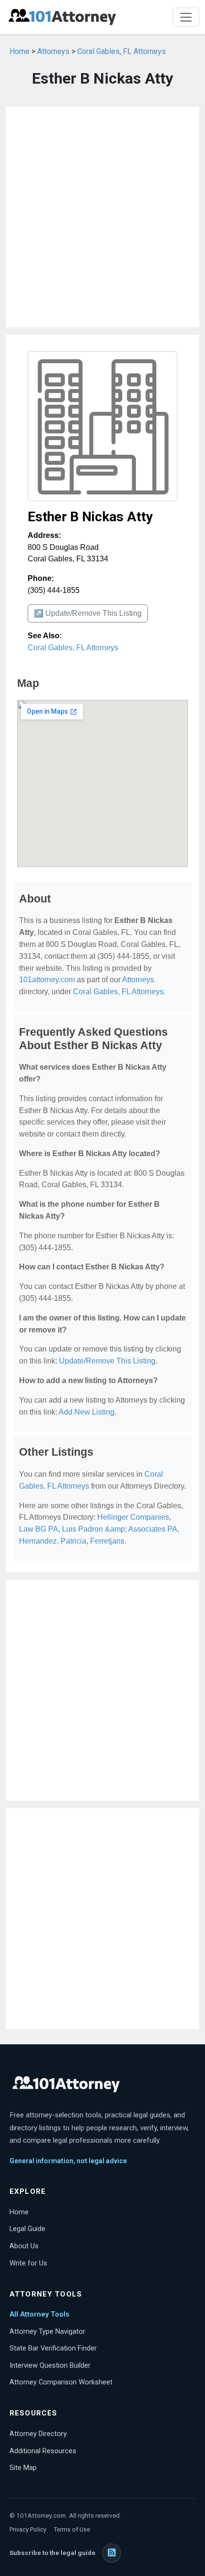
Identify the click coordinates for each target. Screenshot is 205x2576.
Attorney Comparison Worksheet (61, 2382)
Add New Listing (87, 1412)
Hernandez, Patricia (53, 1541)
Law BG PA (39, 1529)
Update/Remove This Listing (107, 1361)
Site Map (23, 2468)
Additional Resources (43, 2451)
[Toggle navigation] (186, 17)
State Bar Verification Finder (53, 2348)
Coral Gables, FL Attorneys (122, 51)
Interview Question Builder (50, 2365)
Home (20, 51)
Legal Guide (27, 2229)
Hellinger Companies (133, 1517)
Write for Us (28, 2263)
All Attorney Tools (39, 2314)
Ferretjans (107, 1541)
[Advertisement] (102, 217)
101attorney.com (47, 980)
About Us (24, 2246)
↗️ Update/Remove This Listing (88, 613)
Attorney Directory (38, 2434)
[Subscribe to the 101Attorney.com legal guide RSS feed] (112, 2553)
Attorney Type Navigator (47, 2331)
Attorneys (53, 51)
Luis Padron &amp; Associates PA (120, 1529)
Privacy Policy (28, 2529)
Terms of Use (72, 2529)
